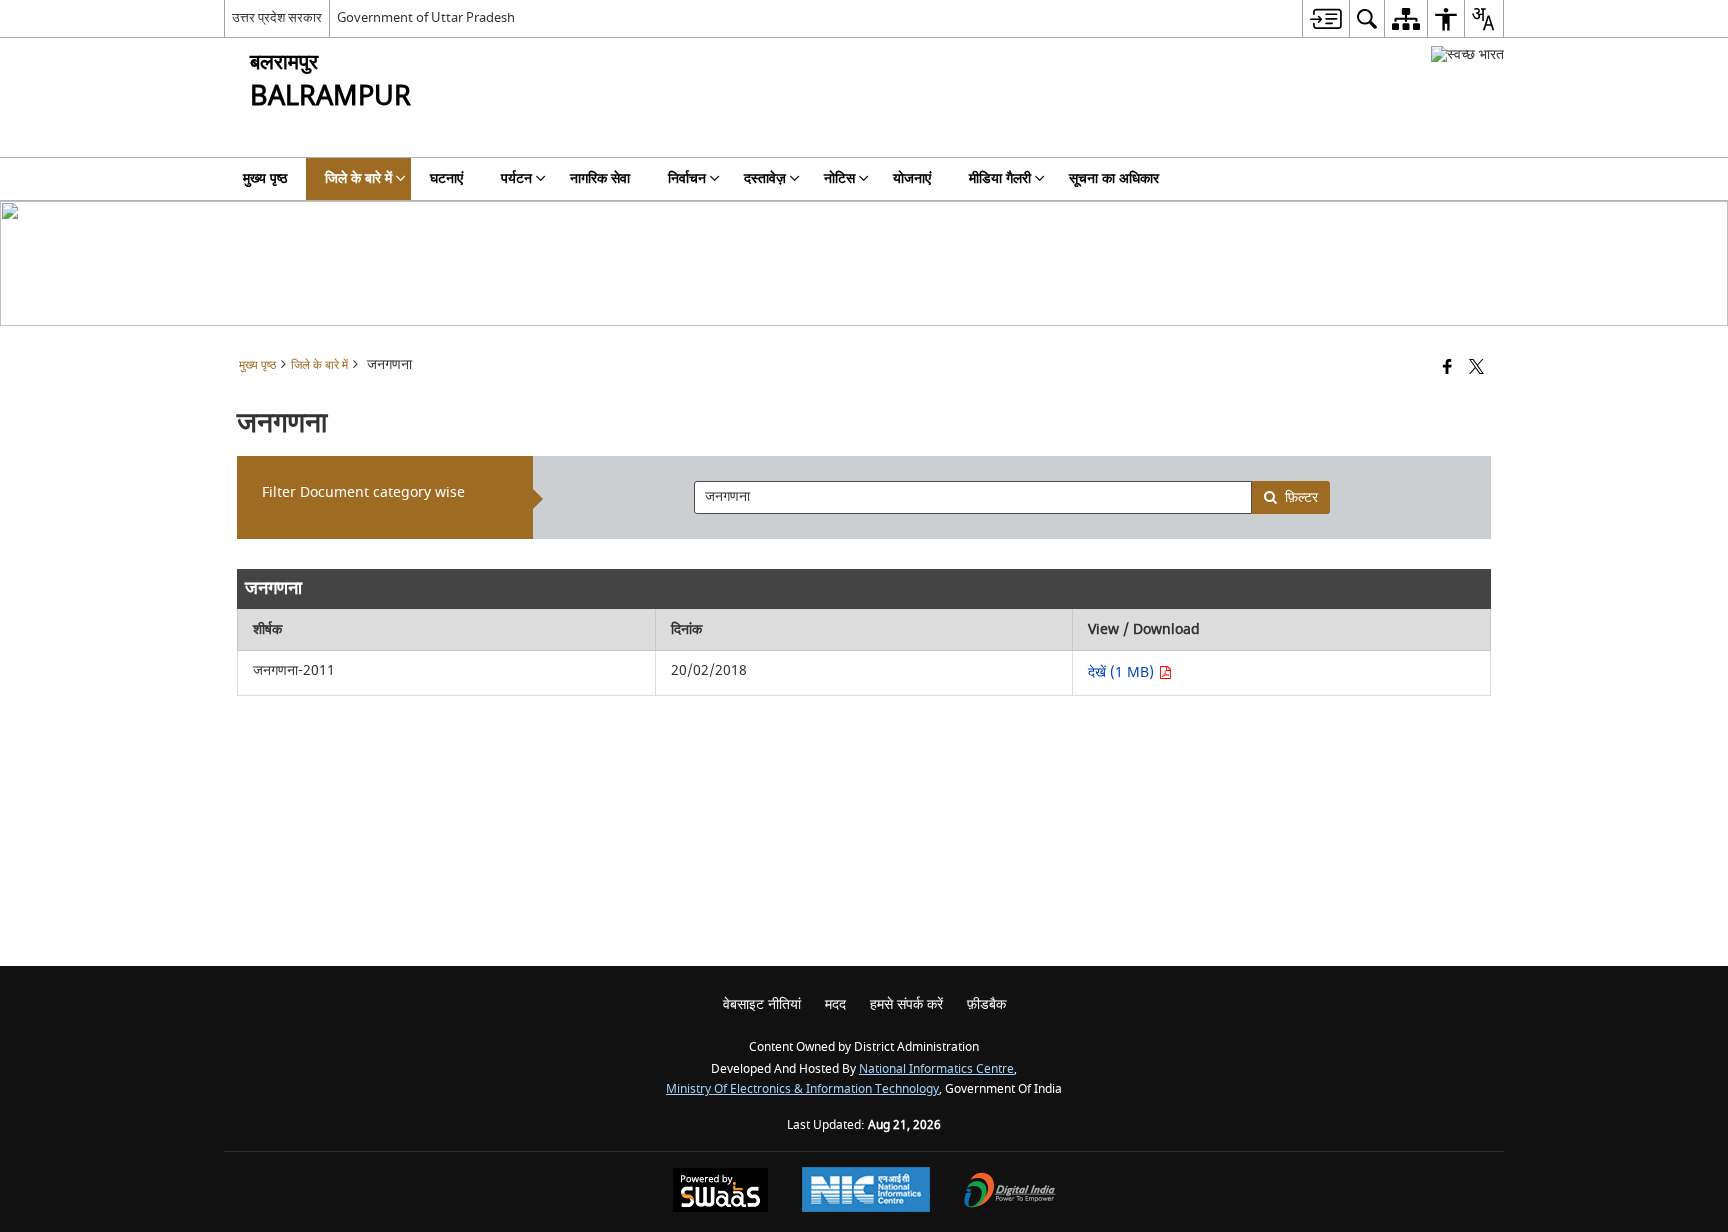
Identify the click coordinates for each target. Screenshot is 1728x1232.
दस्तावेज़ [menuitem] (765, 178)
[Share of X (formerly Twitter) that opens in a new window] (1476, 368)
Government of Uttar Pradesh (426, 17)
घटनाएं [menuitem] (446, 178)
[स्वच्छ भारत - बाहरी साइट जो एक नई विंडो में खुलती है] (1467, 54)
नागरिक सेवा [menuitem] (600, 178)
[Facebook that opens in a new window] (1447, 368)
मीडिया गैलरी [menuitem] (1000, 178)
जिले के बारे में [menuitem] (358, 178)
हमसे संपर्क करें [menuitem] (906, 1004)
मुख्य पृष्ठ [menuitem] (265, 178)
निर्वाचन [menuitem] (687, 178)
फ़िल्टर (1301, 497)
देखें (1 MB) (1123, 672)
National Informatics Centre (936, 1069)
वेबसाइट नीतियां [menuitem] (762, 1004)
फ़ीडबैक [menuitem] (986, 1004)
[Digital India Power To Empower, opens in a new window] (1010, 1192)
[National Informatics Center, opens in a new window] (866, 1192)
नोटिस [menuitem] (839, 178)
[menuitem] (1325, 18)
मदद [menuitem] (835, 1004)
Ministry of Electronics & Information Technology (802, 1089)
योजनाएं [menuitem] (912, 178)
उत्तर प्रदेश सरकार (277, 17)
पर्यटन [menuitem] (516, 178)
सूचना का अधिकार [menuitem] (1114, 178)
